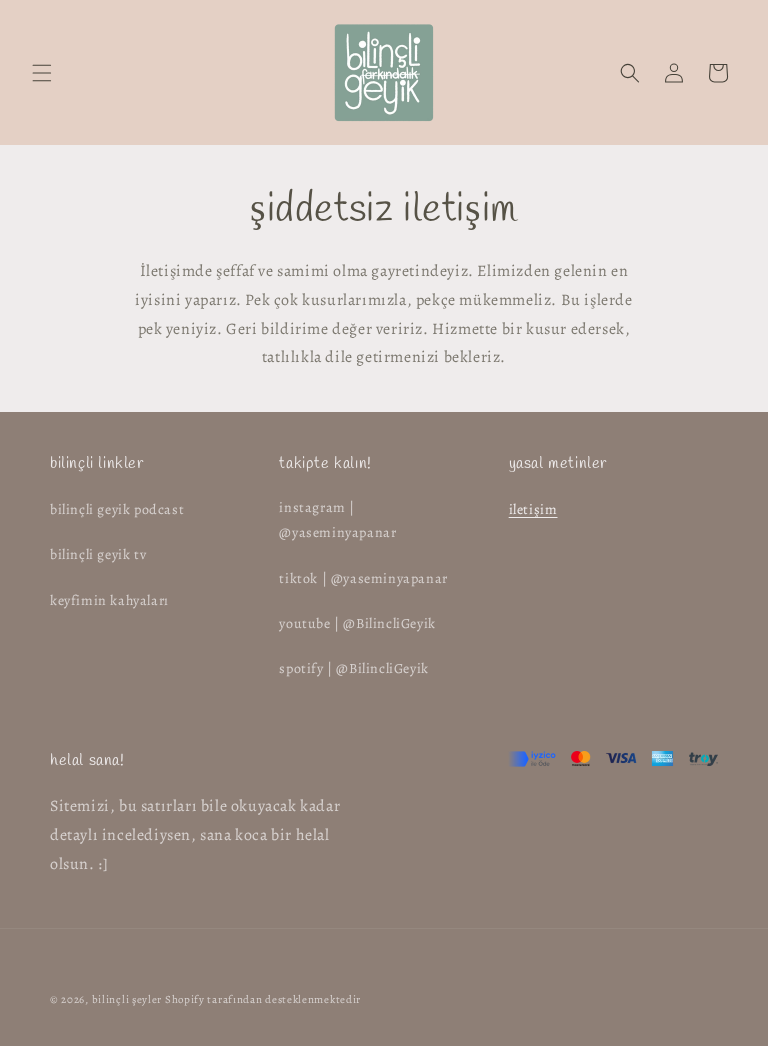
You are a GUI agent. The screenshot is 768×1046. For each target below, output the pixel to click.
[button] (42, 73)
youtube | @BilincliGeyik (357, 623)
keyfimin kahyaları (109, 600)
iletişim (533, 509)
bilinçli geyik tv (98, 554)
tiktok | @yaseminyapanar (363, 578)
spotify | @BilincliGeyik (353, 668)
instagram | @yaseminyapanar (337, 520)
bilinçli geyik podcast (117, 509)
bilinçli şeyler (127, 999)
